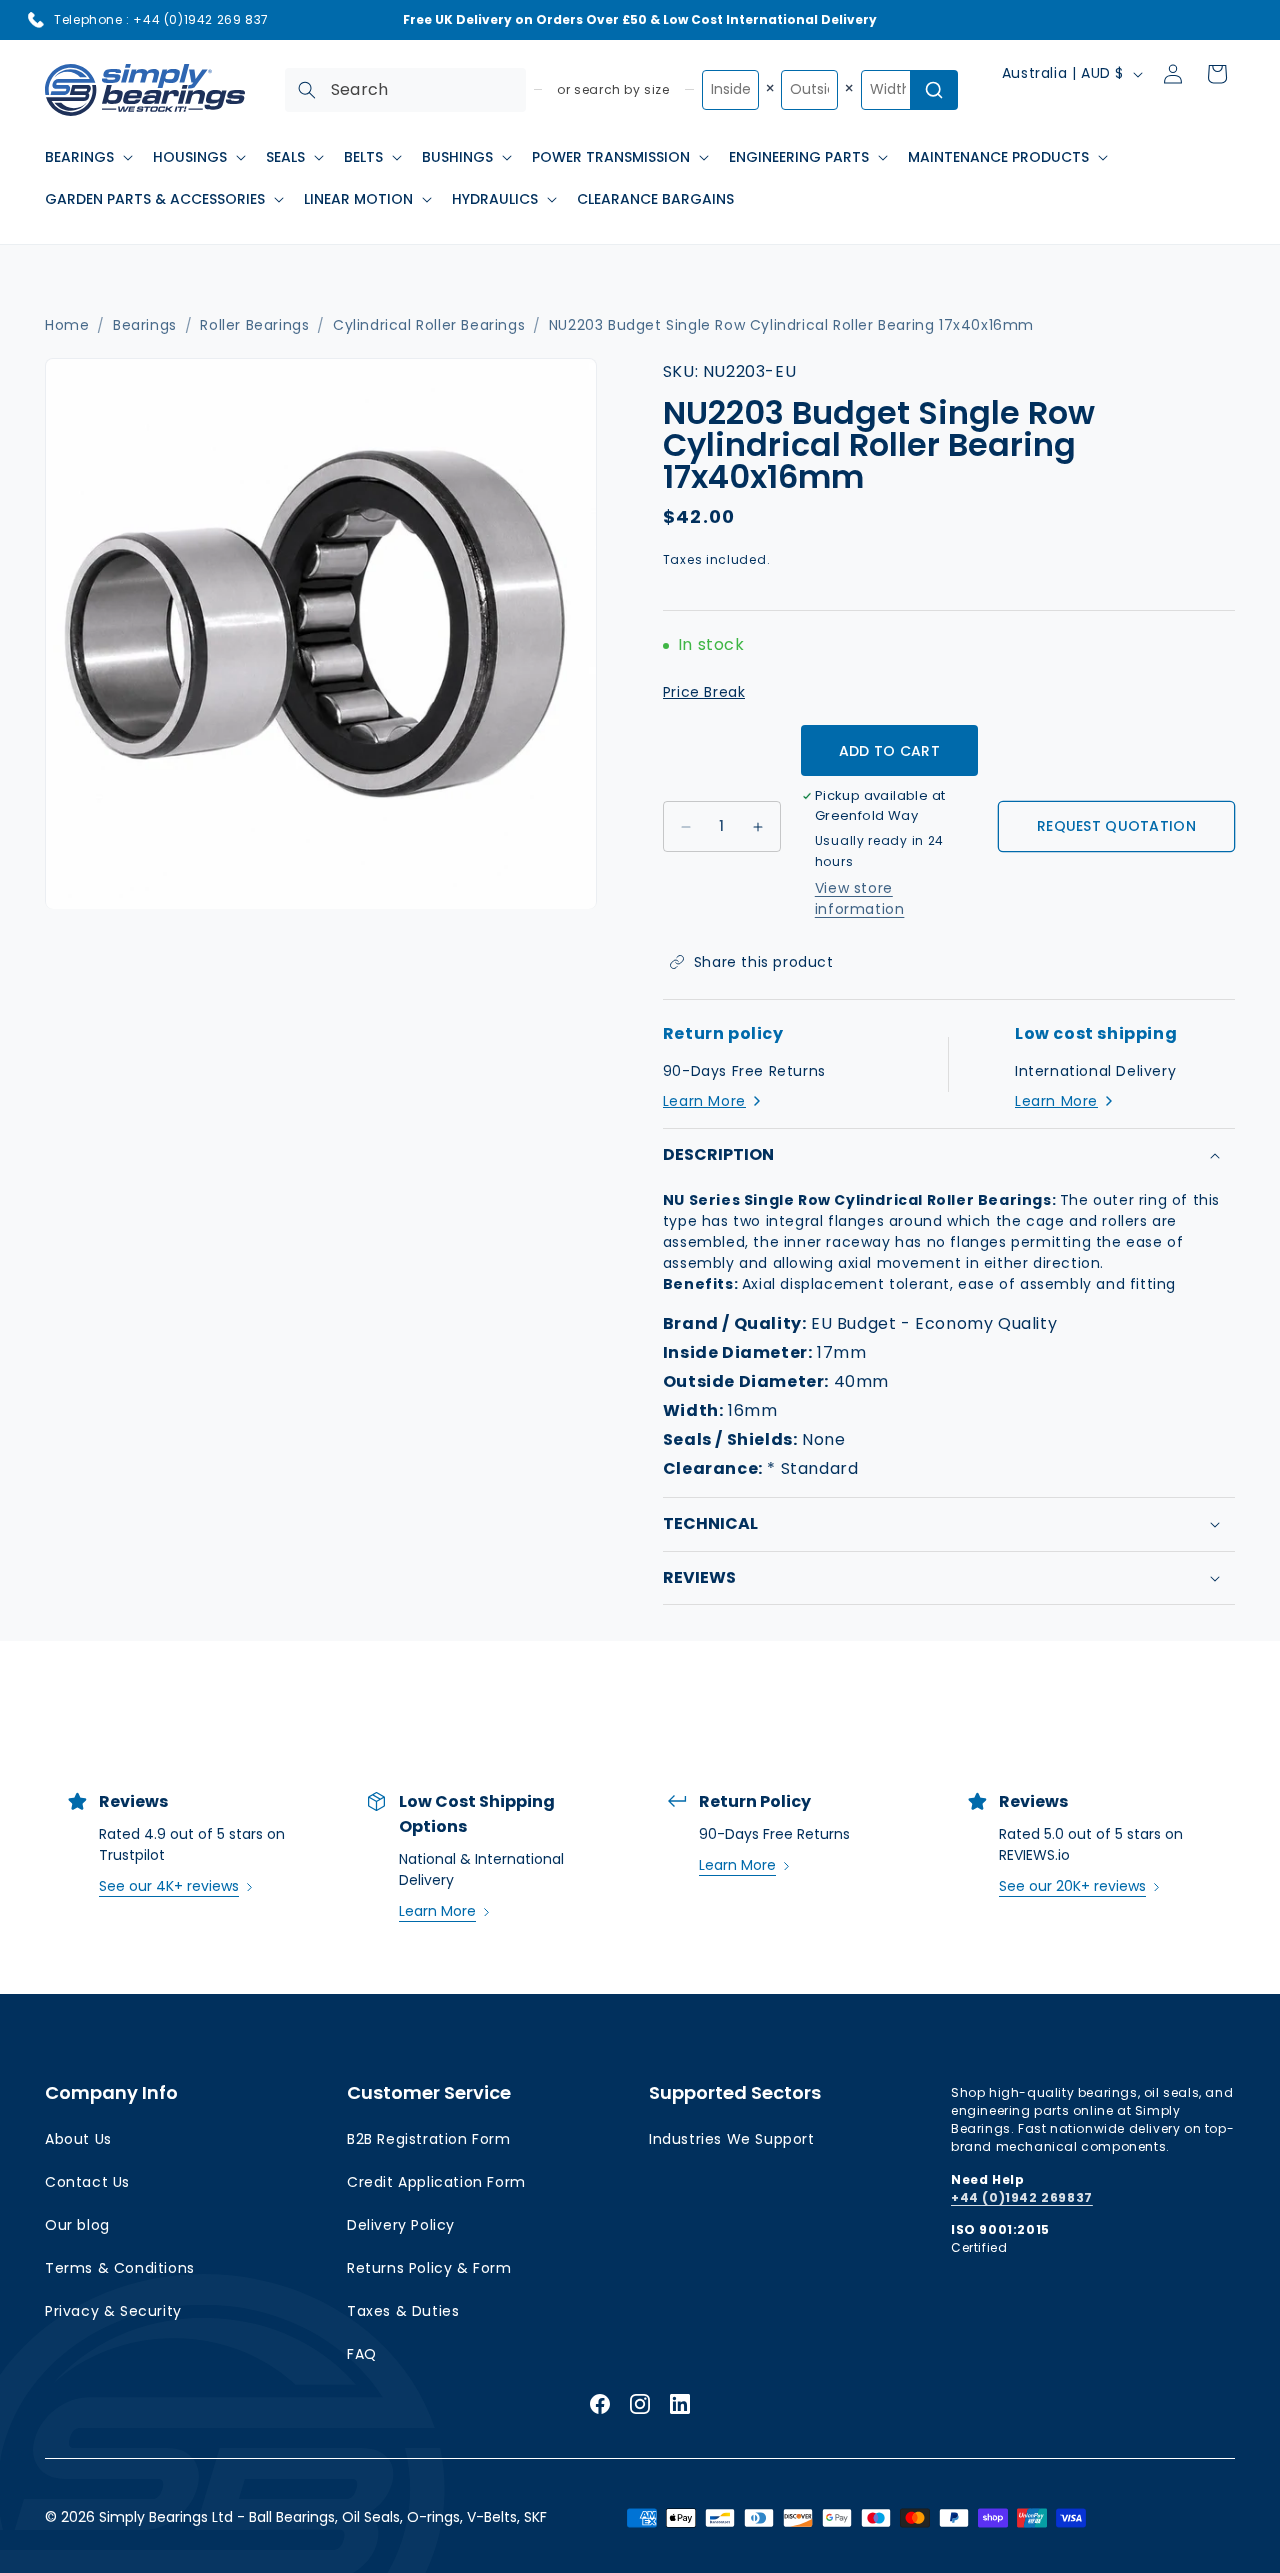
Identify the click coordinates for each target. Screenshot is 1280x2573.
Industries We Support (732, 2139)
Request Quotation (1116, 826)
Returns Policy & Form (429, 2268)
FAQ (362, 2354)
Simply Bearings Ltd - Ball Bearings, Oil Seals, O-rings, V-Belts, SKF (323, 2517)
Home (67, 325)
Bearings (145, 325)
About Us (78, 2139)
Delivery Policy (401, 2225)
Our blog (77, 2225)
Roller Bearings (254, 325)
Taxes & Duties (403, 2311)
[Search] (307, 90)
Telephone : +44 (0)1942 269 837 (161, 19)
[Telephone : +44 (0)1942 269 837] (36, 20)
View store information (860, 898)
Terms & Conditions (120, 2268)
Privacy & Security (113, 2311)
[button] (87, 157)
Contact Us (87, 2182)
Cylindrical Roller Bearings (429, 325)
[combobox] (405, 90)
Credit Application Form (436, 2182)
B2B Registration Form (429, 2139)
